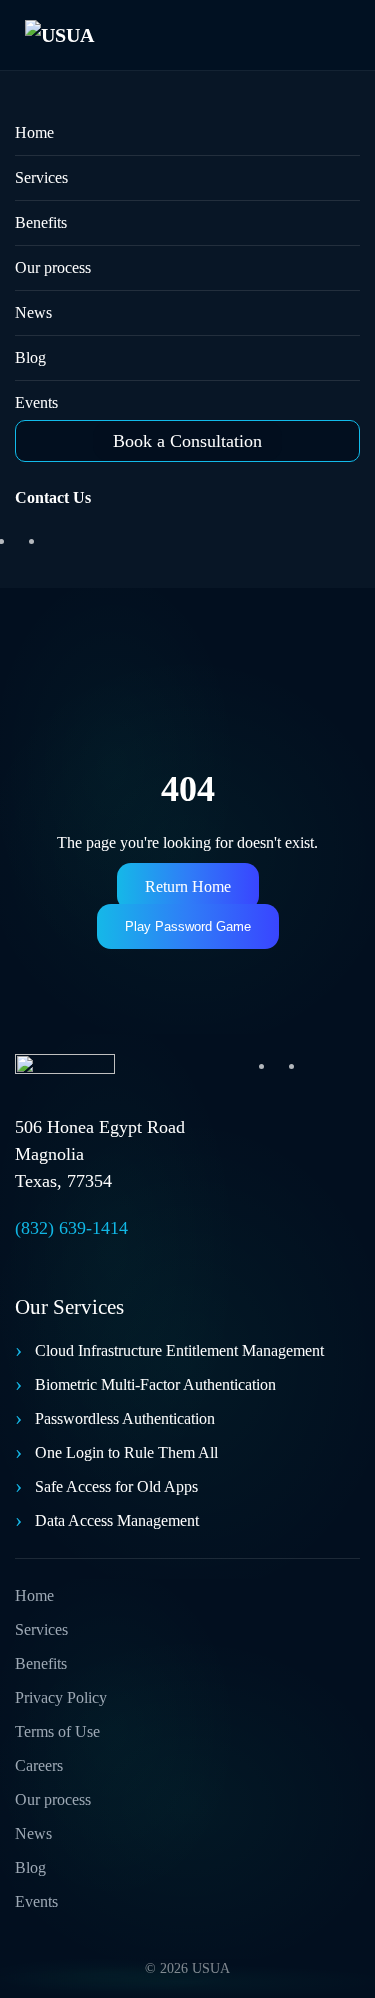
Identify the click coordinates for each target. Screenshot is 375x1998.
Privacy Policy (61, 1697)
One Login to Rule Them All (126, 1452)
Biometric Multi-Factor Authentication (155, 1384)
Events (36, 402)
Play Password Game (188, 926)
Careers (39, 1765)
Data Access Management (117, 1520)
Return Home (188, 886)
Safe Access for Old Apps (116, 1486)
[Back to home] (90, 35)
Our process (53, 267)
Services (41, 177)
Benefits (41, 222)
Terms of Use (57, 1731)
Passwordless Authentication (125, 1418)
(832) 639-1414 (71, 1228)
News (33, 312)
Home (34, 132)
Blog (30, 357)
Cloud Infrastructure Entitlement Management (179, 1350)
